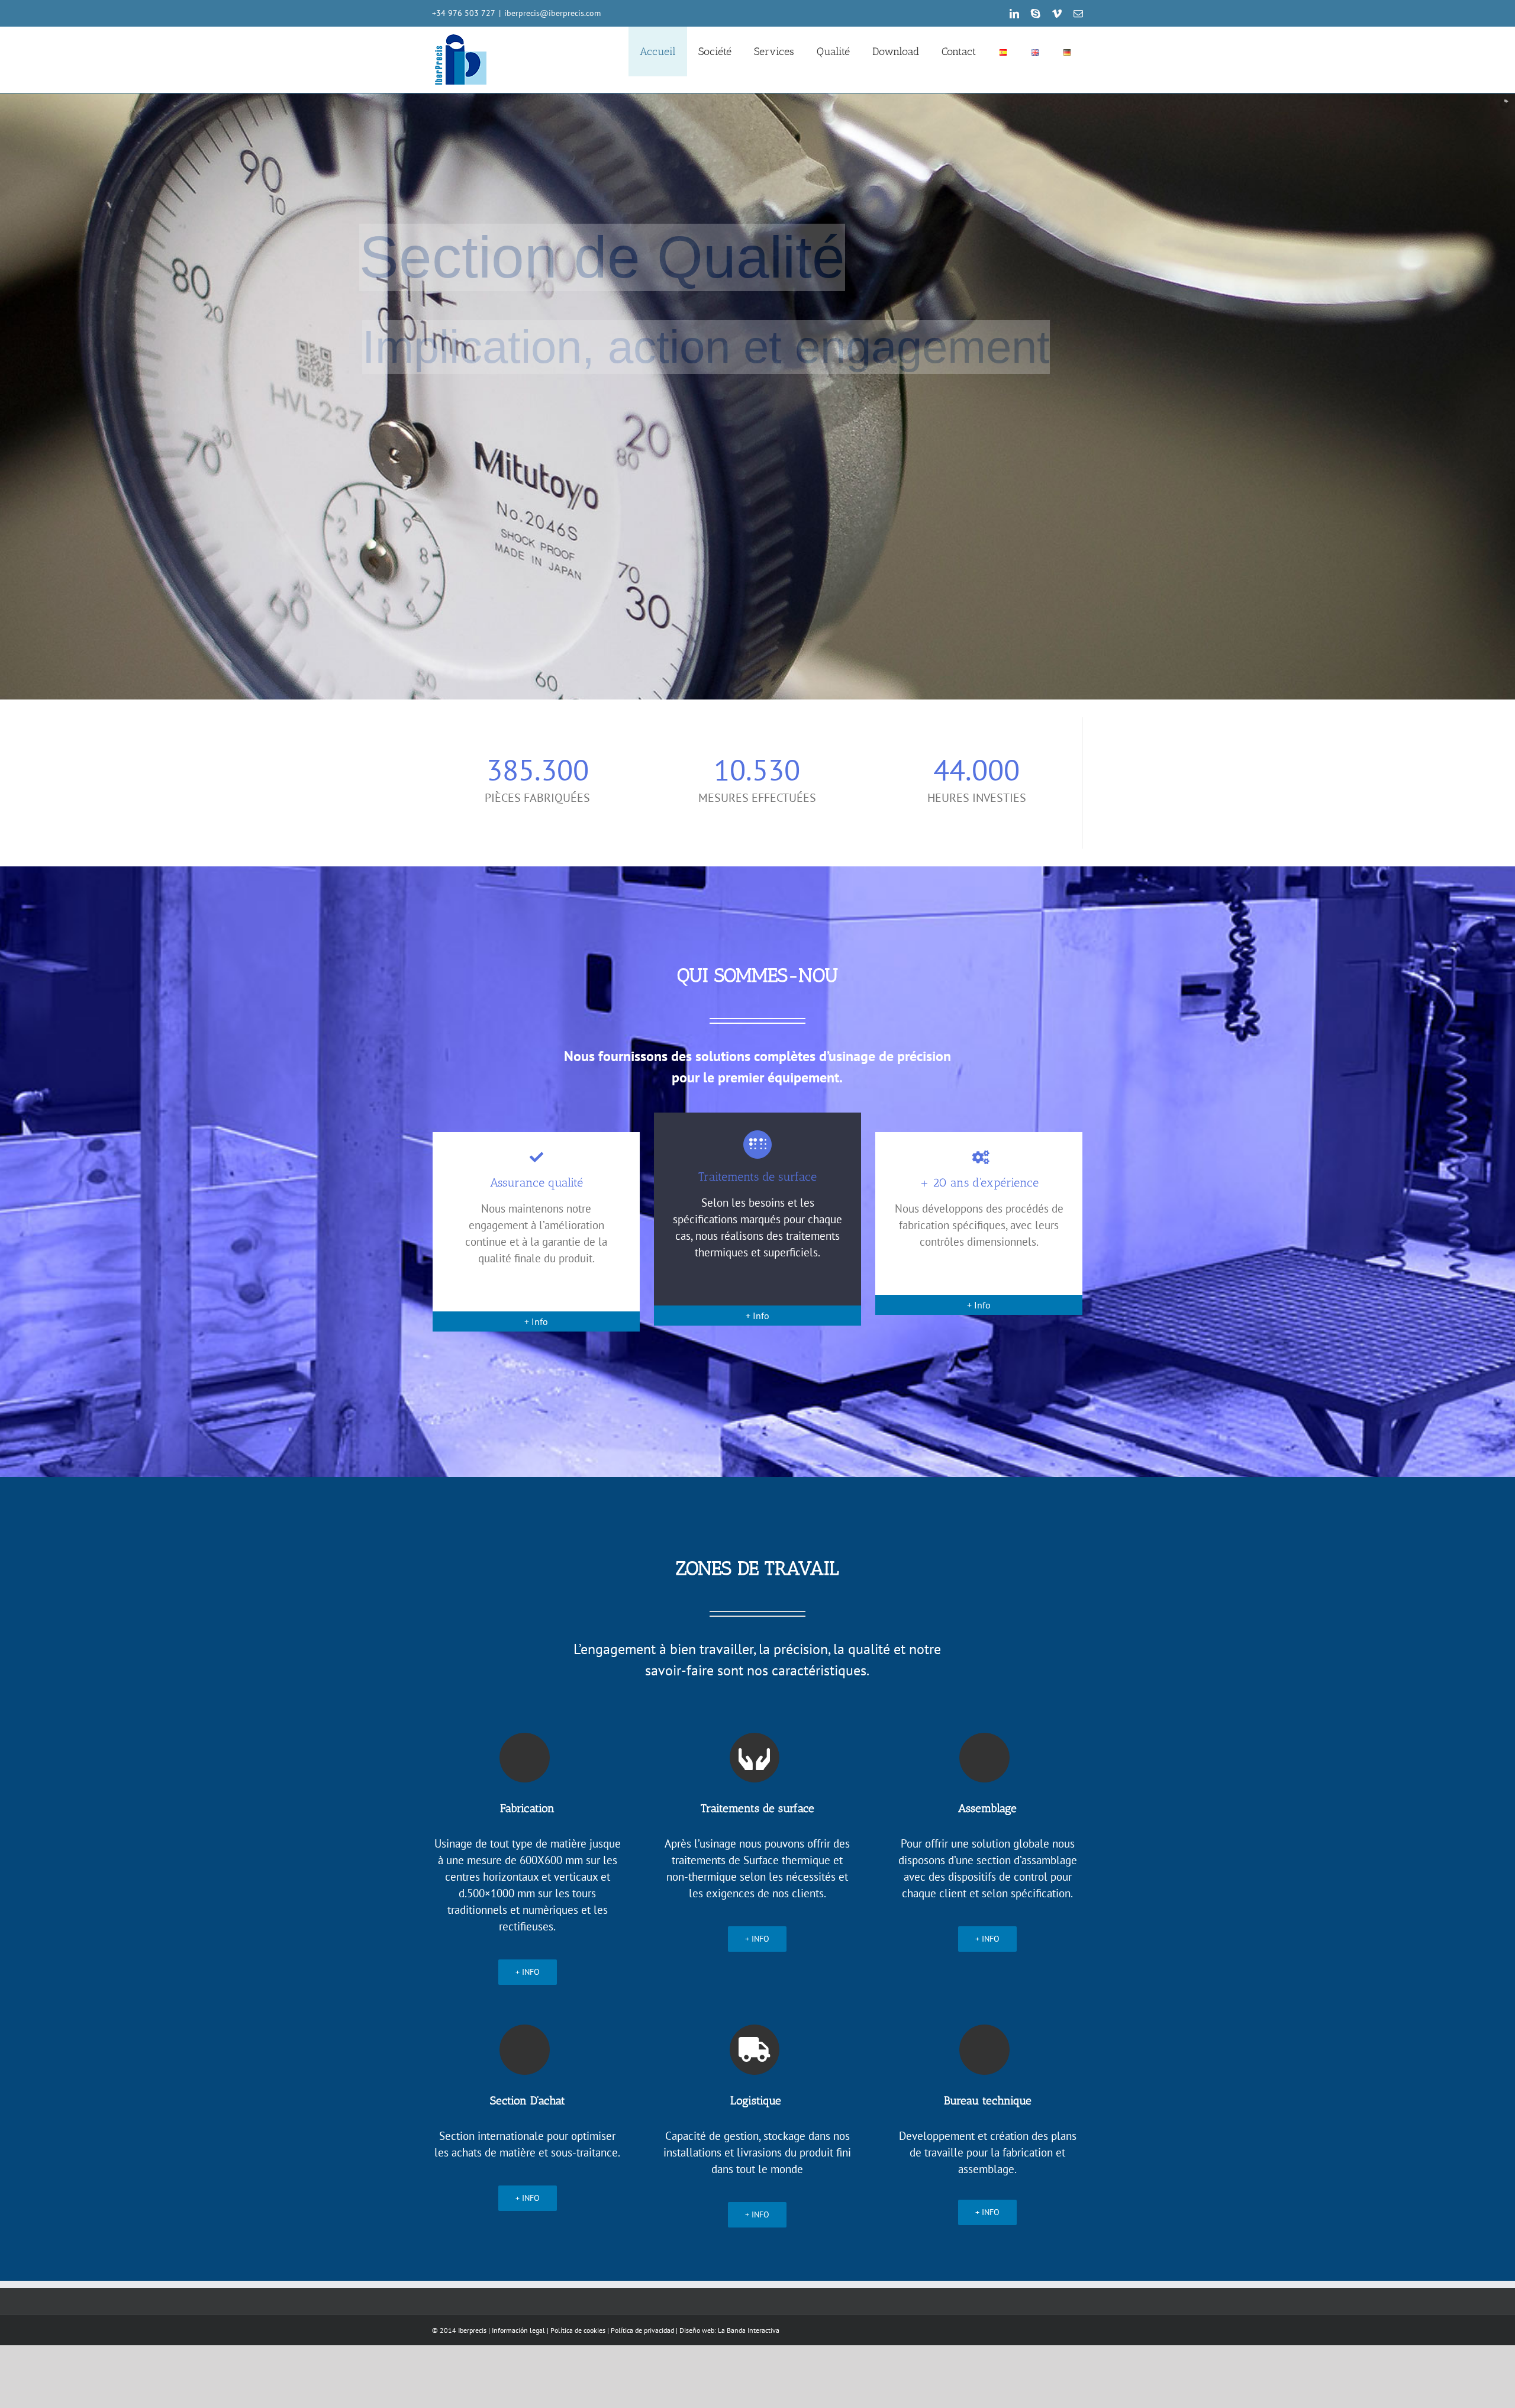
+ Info (536, 1321)
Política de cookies (578, 2330)
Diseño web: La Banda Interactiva (729, 2330)
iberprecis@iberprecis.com (552, 13)
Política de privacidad (642, 2330)
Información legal (518, 2330)
